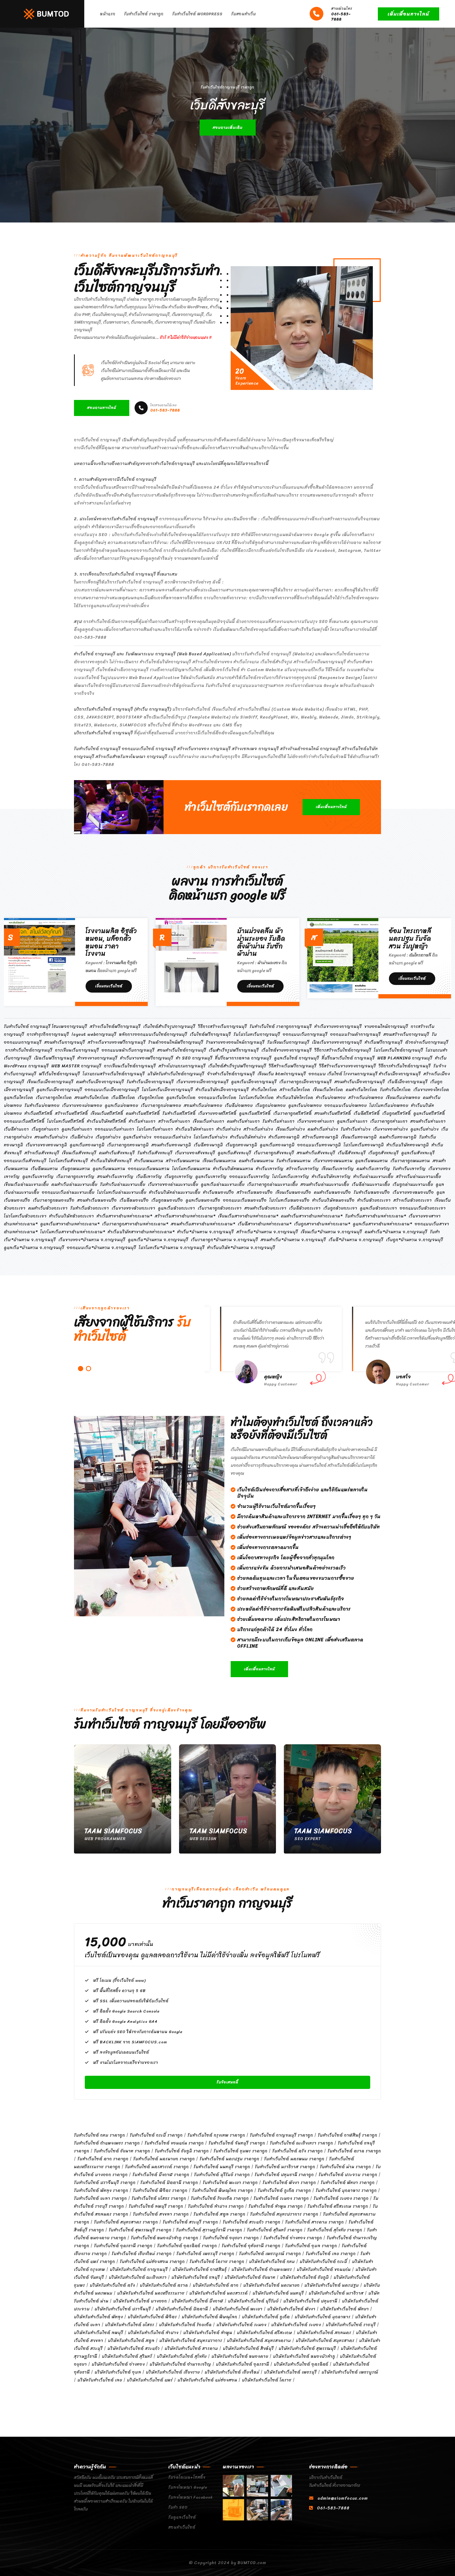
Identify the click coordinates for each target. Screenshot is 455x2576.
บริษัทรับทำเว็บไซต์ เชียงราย (173, 2372)
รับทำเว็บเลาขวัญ (409, 1169)
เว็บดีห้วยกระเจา (305, 1208)
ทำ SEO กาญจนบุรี (194, 1058)
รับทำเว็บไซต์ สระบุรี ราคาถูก (190, 2222)
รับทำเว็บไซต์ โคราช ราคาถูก (217, 2262)
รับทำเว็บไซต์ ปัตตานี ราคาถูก (169, 2183)
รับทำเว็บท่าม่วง (356, 1129)
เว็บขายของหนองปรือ (413, 1192)
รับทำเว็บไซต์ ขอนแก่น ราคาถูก (174, 2143)
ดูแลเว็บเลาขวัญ (38, 1176)
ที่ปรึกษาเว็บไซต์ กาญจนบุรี (348, 1058)
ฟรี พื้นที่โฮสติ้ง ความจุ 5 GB (120, 1991)
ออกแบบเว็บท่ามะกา (115, 1129)
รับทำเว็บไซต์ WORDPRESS (197, 14)
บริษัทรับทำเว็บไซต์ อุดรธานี (243, 2364)
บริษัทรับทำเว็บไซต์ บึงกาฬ (197, 2301)
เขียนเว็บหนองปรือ (293, 1192)
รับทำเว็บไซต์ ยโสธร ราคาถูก (159, 2198)
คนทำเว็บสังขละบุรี (117, 1153)
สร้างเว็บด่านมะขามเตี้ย (419, 1176)
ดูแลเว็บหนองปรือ (203, 1200)
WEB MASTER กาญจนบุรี (76, 1066)
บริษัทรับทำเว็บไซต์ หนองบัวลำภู (304, 2356)
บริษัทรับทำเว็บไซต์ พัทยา (345, 2309)
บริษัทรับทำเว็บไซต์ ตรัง (112, 2285)
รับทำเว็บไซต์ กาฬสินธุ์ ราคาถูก (348, 2135)
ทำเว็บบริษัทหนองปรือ (333, 1200)
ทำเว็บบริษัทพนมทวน (233, 1169)
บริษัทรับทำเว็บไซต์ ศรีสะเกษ (265, 2333)
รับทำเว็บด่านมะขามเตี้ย (123, 1184)
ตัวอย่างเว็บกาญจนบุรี (427, 1042)
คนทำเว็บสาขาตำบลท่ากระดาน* (312, 1216)
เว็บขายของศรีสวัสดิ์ (217, 1113)
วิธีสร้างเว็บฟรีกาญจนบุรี (293, 1066)
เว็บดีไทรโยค (123, 1098)
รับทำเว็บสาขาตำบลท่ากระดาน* (376, 1216)
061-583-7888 (342, 14)
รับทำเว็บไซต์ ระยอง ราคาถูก (341, 2198)
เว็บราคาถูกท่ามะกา (389, 1121)
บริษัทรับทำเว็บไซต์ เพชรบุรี (290, 2372)
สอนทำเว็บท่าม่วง (51, 1137)
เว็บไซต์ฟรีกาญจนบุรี (210, 1034)
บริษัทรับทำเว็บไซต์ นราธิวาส (336, 2293)
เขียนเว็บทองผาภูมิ (359, 1137)
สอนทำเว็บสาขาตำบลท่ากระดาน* (203, 1224)
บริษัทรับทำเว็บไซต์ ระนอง (241, 2325)
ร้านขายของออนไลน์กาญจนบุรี (235, 1042)
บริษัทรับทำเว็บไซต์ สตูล (131, 2340)
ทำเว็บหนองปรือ (219, 1192)
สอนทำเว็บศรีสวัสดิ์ (333, 1113)
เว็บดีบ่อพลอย (239, 1105)
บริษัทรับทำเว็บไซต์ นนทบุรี (278, 2293)
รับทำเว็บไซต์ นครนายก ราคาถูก (164, 2159)
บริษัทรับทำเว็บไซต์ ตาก (216, 2285)
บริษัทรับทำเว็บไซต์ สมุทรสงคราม (259, 2340)
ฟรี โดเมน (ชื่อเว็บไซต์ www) (119, 1980)
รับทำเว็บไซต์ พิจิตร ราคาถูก (160, 2190)
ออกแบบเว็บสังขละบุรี (25, 1161)
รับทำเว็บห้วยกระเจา (90, 1208)
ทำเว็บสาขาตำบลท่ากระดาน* (124, 1216)
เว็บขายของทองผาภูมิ (46, 1145)
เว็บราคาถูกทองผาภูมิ (128, 1145)
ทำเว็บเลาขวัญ (270, 1169)
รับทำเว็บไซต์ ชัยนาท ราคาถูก (122, 2151)
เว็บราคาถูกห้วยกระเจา (220, 1208)
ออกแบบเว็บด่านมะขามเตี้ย (68, 1192)
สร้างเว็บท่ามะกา (174, 1121)
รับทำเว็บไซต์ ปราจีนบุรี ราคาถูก (105, 2183)
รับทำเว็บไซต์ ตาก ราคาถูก (103, 2159)
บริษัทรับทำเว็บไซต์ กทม (272, 2262)
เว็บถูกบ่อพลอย (271, 1105)
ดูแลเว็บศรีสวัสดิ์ (255, 1113)
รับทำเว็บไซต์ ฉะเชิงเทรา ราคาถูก (301, 2143)
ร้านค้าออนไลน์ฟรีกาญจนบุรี (176, 1042)
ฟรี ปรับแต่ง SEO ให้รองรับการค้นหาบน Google (138, 2032)
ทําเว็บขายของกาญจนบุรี (338, 1026)
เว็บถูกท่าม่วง (108, 1137)
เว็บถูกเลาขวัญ (179, 1176)
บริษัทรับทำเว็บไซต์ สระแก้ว (134, 2348)
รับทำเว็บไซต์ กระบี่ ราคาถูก (156, 2135)
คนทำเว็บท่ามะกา (243, 1121)
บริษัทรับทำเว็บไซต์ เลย (100, 2380)
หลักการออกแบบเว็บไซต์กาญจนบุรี (153, 1034)
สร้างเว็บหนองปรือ (255, 1192)
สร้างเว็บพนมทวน (183, 1161)
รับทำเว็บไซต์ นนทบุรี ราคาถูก (222, 2167)
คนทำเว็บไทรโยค (362, 1090)
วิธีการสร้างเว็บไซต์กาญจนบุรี (343, 1050)
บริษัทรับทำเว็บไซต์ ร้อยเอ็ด (185, 2325)
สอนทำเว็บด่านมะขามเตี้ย (325, 1184)
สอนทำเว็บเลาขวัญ (115, 1176)
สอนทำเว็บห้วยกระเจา (265, 1208)
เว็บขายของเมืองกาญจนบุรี (202, 1082)
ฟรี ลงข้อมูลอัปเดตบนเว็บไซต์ (121, 2052)
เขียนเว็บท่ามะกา (209, 1121)
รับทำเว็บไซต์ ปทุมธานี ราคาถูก (284, 2175)
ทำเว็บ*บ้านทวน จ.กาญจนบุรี (206, 1232)
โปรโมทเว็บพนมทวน (191, 1169)
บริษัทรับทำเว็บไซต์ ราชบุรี (351, 2325)
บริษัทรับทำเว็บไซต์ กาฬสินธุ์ (200, 2269)
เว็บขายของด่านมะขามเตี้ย (173, 1184)
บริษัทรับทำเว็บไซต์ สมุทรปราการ (191, 2340)
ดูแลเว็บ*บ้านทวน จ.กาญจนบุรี (158, 1240)
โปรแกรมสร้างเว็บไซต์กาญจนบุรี (114, 1074)
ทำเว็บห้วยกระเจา (374, 1200)
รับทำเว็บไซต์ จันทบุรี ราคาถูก (237, 2143)
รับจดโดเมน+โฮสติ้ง (187, 2477)
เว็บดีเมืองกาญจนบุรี (408, 1082)
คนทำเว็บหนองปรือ (332, 1192)
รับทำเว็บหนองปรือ (372, 1192)
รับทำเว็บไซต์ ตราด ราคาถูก (354, 2151)
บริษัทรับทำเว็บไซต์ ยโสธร (130, 2325)
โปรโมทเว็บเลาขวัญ (291, 1176)
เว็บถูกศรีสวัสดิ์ (397, 1113)
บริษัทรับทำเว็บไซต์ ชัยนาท (250, 2277)
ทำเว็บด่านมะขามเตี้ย (373, 1176)
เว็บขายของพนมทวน (333, 1161)
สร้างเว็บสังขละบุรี (42, 1153)
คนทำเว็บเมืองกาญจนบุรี (100, 1082)
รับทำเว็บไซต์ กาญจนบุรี (27, 1026)
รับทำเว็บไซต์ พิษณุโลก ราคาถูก (223, 2190)
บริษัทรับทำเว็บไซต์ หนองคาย (240, 2356)
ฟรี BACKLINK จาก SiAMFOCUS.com (130, 2042)
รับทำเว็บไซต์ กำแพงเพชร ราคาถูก (107, 2143)
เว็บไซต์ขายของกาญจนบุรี (287, 1050)
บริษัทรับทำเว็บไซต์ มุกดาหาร (323, 2317)
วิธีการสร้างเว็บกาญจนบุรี (222, 1026)
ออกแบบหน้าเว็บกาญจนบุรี (128, 1050)
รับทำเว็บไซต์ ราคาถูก (144, 14)
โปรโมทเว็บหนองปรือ (290, 1200)
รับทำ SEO (178, 2507)
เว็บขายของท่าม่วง (390, 1129)
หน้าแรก (108, 14)
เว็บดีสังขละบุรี (352, 1153)
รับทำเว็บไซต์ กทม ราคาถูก (100, 2135)
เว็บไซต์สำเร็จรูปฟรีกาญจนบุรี (237, 1066)
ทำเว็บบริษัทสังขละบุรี (111, 1161)
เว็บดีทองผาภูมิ (208, 1145)
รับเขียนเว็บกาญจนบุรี (288, 1042)
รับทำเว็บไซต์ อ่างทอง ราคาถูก (293, 2238)
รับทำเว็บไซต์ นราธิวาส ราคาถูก (285, 2167)
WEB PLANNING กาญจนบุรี (405, 1058)
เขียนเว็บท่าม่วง (290, 1129)
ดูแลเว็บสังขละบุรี (234, 1153)
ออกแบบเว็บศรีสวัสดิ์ (24, 1121)
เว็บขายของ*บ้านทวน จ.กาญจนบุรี (92, 1240)
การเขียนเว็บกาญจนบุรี (77, 1050)
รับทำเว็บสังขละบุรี (155, 1153)
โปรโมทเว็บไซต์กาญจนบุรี (399, 1050)
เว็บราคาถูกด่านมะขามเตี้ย (273, 1184)
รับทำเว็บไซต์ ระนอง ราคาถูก (281, 2198)
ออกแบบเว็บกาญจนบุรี (305, 1034)
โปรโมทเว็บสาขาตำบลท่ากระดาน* (73, 1232)
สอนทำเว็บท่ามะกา (428, 1121)
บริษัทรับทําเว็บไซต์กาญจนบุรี (176, 1074)
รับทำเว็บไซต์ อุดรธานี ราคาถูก (123, 2246)
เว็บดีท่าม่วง (82, 1137)
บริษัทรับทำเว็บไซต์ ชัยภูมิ (305, 2277)
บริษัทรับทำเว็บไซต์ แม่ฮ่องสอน (207, 2380)
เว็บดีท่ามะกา (16, 1129)
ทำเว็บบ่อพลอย (331, 1098)
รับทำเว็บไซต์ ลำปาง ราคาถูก (216, 2206)
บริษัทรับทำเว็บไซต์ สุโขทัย (182, 2356)
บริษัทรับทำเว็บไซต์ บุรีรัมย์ (253, 2301)
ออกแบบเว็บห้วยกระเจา (423, 1208)
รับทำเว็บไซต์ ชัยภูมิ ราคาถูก (182, 2151)
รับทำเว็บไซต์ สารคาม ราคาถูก (315, 2222)
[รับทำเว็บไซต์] (233, 2486)
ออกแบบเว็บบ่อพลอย (346, 1105)
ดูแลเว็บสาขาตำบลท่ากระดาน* (70, 1224)
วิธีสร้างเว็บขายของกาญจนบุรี (348, 1066)
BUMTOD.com (252, 2563)
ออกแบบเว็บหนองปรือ (245, 1200)
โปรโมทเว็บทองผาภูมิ (364, 1145)
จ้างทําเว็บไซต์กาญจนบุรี (231, 1074)
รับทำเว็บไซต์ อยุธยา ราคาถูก (231, 2238)
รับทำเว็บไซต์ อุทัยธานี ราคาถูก (251, 2246)
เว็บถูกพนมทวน (75, 1169)
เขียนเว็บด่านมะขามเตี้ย (26, 1184)
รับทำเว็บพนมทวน (294, 1161)
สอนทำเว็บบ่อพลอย (203, 1105)
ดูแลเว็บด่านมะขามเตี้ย (223, 1184)
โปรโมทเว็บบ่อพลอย (389, 1105)
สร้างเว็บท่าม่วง (258, 1129)
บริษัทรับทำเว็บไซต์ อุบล (118, 2372)
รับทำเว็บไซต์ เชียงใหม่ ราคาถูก (142, 2254)
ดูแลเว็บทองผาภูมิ (87, 1145)
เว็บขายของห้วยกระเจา (133, 1208)
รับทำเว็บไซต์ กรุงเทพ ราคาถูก (216, 2135)
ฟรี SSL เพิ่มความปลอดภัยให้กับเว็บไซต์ (131, 2001)
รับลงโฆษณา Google (188, 2487)
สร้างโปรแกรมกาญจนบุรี (182, 1066)
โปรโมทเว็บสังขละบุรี (68, 1161)
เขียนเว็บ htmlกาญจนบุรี (282, 1074)
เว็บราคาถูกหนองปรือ (54, 1200)
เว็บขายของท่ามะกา (316, 1121)
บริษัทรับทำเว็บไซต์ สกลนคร (324, 2333)
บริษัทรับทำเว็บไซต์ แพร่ (150, 2380)
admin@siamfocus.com (343, 2498)
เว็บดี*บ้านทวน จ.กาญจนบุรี (356, 1240)
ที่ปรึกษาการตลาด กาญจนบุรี (243, 1058)
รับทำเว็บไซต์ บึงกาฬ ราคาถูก (161, 2175)
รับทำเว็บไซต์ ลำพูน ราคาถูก (276, 2206)
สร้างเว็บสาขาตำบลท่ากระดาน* (185, 1216)
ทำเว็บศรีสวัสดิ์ (38, 1113)
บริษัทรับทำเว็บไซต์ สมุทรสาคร (325, 2340)
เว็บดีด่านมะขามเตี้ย (371, 1184)
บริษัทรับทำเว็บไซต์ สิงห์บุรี (248, 2348)
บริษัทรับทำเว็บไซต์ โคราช (267, 2380)
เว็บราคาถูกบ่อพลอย (161, 1105)
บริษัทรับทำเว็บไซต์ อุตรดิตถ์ (301, 2364)
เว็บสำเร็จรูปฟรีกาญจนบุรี (234, 1050)
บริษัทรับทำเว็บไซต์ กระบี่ (323, 2262)
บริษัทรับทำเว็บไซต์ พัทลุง (98, 2317)
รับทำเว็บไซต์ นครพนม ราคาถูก (294, 2159)
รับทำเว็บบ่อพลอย (42, 1105)
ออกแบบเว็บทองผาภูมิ (319, 1145)
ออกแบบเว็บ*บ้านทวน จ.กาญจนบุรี (102, 1248)
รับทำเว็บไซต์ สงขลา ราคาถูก (161, 2214)
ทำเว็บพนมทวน (149, 1161)
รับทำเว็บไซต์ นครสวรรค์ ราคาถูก (157, 2167)
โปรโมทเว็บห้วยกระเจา (25, 1216)
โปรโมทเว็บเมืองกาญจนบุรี (167, 1090)
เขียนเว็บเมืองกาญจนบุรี (50, 1082)
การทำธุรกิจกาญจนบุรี (48, 1034)
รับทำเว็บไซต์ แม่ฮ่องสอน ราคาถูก (152, 2262)
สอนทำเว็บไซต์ (182, 2527)
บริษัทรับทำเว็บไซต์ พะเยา (238, 2309)
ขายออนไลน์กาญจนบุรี (386, 1026)
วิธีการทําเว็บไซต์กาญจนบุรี (405, 1066)
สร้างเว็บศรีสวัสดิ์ (71, 1113)
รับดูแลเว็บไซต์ (182, 2517)
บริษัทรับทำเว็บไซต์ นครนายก (271, 2285)
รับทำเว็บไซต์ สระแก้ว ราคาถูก (252, 2222)
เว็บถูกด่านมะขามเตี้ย (413, 1184)
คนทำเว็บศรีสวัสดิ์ (143, 1113)
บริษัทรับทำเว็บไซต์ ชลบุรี (196, 2277)
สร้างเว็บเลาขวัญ (303, 1169)
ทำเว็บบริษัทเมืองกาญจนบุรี (222, 1090)
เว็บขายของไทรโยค (431, 1090)
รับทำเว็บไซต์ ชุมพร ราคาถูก (241, 2151)
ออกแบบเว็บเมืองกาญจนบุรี (112, 1090)
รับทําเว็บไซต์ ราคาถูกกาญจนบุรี (281, 1026)
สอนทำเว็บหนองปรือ (97, 1200)
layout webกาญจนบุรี (94, 1034)
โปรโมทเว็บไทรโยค (256, 1098)
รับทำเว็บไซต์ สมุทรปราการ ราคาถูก (284, 2214)
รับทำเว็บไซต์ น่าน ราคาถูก (345, 2167)
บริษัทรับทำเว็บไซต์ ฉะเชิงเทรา (138, 2277)
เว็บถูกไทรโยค (151, 1098)
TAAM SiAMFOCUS (113, 1831)
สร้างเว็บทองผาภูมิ (320, 1137)
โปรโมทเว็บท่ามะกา (155, 1129)
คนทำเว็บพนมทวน (256, 1161)
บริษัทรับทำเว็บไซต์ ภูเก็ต (266, 2317)
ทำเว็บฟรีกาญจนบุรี (384, 1042)
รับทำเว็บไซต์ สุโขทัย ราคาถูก (335, 2230)
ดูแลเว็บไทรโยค (19, 1098)
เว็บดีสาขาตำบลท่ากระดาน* (265, 1224)
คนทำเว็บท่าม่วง (323, 1129)
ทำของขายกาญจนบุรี (97, 1058)
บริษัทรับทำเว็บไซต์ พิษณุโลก (209, 2317)
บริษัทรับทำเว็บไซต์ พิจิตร (152, 2317)
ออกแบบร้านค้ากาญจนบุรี (355, 1034)
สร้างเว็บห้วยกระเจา (413, 1200)
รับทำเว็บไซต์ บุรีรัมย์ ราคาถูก (222, 2175)
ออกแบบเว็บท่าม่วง (173, 1137)
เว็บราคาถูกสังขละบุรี (274, 1153)
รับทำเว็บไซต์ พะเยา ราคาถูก (230, 2183)
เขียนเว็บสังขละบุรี (79, 1153)
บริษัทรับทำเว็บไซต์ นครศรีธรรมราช (151, 2293)
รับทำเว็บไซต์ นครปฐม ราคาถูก (229, 2159)
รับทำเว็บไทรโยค (395, 1090)
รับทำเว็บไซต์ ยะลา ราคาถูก (100, 2198)
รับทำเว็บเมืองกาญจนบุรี (150, 1082)
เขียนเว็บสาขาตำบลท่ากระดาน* (248, 1216)
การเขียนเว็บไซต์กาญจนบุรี (130, 1066)
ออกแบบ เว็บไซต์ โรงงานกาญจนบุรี (343, 1074)
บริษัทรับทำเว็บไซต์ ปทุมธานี (310, 2301)
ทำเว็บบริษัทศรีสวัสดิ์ (107, 1121)
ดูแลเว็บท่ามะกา (352, 1121)
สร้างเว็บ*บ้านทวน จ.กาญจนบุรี (267, 1232)
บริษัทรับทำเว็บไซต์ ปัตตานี (182, 2309)
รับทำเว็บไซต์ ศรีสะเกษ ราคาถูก (338, 2206)
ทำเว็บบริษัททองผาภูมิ (408, 1145)
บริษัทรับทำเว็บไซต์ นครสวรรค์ (219, 2293)
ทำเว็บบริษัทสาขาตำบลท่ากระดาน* (141, 1232)
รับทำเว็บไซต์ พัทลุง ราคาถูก (101, 2190)
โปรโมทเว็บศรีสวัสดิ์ (66, 1121)
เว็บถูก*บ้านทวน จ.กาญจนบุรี (415, 1240)
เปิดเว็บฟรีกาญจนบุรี (54, 1058)
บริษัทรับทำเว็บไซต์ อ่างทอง (118, 2364)
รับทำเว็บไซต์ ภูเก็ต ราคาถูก (284, 2190)
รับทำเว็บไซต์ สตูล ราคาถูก (219, 2214)
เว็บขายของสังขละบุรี (195, 1153)
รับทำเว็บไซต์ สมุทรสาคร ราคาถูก (126, 2222)
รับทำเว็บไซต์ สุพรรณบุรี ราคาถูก (140, 2230)
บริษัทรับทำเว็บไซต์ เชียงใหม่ (232, 2372)
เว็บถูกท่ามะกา (45, 1129)
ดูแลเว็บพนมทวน (372, 1161)
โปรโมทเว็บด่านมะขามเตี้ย (122, 1192)
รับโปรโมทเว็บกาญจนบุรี (257, 1034)
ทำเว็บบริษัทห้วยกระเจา (72, 1216)
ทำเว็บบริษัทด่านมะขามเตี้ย (175, 1192)
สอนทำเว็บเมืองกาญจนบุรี (360, 1082)
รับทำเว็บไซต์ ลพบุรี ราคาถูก (156, 2206)
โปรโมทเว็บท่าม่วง (211, 1137)
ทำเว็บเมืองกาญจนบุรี (400, 1074)
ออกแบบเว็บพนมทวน (149, 1169)
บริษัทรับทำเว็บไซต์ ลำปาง (153, 2333)
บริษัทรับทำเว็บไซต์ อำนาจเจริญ (180, 2364)
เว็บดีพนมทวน (44, 1169)
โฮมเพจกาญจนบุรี (70, 1026)
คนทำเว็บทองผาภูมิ (398, 1137)
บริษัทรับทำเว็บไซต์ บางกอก (140, 2301)
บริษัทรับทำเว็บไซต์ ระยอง (296, 2325)
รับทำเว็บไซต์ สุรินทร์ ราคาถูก (275, 2230)
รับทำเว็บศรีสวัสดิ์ (179, 1113)
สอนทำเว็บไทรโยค (92, 1098)
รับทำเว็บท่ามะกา (279, 1121)
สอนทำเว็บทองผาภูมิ (171, 1145)
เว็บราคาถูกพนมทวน (410, 1161)
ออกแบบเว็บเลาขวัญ (249, 1176)
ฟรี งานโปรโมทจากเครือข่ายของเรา (126, 2063)
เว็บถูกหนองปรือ (167, 1200)
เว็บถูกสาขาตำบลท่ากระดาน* (322, 1224)
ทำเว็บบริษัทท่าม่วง (248, 1137)
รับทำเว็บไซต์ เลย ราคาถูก (331, 2254)
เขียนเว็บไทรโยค (328, 1090)
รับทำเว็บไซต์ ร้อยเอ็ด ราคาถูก (220, 2198)
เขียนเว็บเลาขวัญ (338, 1169)
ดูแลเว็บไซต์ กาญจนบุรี (297, 1058)
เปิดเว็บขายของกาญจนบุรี (337, 1042)
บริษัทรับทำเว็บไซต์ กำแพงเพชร (262, 2269)
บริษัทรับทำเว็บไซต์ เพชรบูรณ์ (350, 2372)
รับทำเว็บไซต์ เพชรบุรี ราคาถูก (205, 2254)
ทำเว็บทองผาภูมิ (284, 1137)
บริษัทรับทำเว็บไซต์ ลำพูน (208, 2333)
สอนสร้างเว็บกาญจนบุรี (406, 1034)
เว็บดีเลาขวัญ (149, 1176)
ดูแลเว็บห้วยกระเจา (177, 1208)
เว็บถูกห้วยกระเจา (340, 1208)
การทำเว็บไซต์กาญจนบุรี (29, 1050)
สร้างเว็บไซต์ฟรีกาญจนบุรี (115, 1026)
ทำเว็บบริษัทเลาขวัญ (331, 1176)
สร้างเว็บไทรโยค (295, 1090)
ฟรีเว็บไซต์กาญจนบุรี (60, 1074)
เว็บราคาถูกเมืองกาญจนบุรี (306, 1082)
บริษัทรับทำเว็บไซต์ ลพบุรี (99, 2333)
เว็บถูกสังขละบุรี (384, 1153)
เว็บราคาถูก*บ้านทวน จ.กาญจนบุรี (224, 1240)
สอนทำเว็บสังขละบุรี (316, 1153)
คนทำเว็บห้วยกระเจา (48, 1208)
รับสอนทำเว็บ (244, 14)
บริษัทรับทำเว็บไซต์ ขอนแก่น (324, 2269)
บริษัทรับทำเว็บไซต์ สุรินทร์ (127, 2356)
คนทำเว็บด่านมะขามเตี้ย (74, 1184)
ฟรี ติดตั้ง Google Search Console (126, 2011)
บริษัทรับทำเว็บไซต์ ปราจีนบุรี (123, 2309)
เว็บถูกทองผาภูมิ (241, 1145)
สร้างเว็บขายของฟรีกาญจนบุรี (117, 1042)
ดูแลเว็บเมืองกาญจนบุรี (254, 1082)
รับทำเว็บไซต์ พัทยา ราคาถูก (348, 2183)
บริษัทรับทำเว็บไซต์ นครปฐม (332, 2285)
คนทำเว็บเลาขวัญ (373, 1169)
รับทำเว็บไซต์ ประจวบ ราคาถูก (348, 2175)
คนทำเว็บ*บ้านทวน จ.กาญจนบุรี (396, 1232)
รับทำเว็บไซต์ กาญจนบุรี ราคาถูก (281, 2135)
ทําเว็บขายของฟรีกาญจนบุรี (147, 1058)
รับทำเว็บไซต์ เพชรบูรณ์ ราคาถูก (270, 2254)
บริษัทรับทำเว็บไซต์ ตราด (164, 2285)
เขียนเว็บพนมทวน (219, 1161)
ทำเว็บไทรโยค (264, 1090)
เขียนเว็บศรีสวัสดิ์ (107, 1113)
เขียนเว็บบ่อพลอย (403, 1098)
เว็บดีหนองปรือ (134, 1200)
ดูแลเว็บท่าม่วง (425, 1129)
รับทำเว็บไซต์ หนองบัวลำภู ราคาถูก (165, 2238)
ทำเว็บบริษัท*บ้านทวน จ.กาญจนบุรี (241, 1248)
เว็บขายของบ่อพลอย (82, 1105)
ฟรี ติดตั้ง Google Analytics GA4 (125, 2022)
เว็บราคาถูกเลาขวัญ (75, 1176)
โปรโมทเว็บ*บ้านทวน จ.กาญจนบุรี (172, 1248)
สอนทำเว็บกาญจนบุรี (65, 1042)
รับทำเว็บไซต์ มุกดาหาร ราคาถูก (346, 2190)
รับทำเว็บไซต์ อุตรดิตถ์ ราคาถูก (187, 2246)
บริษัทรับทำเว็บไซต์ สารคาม (191, 2348)
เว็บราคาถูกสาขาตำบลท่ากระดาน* (135, 1224)
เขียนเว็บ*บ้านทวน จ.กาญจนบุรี (331, 1232)
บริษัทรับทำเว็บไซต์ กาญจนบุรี (139, 2269)
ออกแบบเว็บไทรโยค (217, 1098)
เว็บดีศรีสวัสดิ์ (367, 1113)
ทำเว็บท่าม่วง (229, 1129)
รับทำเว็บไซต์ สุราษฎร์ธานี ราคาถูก (209, 2230)
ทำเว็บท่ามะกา (142, 1121)
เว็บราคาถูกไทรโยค (54, 1098)
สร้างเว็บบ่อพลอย (366, 1098)
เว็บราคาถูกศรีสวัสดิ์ (293, 1113)
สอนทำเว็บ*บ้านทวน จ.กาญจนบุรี (293, 1240)
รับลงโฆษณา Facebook (191, 2497)
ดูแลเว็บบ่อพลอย (122, 1105)
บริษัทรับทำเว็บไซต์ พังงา (291, 2309)
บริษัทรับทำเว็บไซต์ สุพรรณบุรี (307, 2348)
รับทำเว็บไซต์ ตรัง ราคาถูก (298, 2151)
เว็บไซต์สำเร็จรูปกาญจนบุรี (169, 1026)
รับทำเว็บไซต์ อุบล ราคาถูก (311, 2246)
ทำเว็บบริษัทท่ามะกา (195, 1129)
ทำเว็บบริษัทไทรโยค (295, 1098)
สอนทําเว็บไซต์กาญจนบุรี (182, 1050)
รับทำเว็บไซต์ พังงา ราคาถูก (289, 2183)
